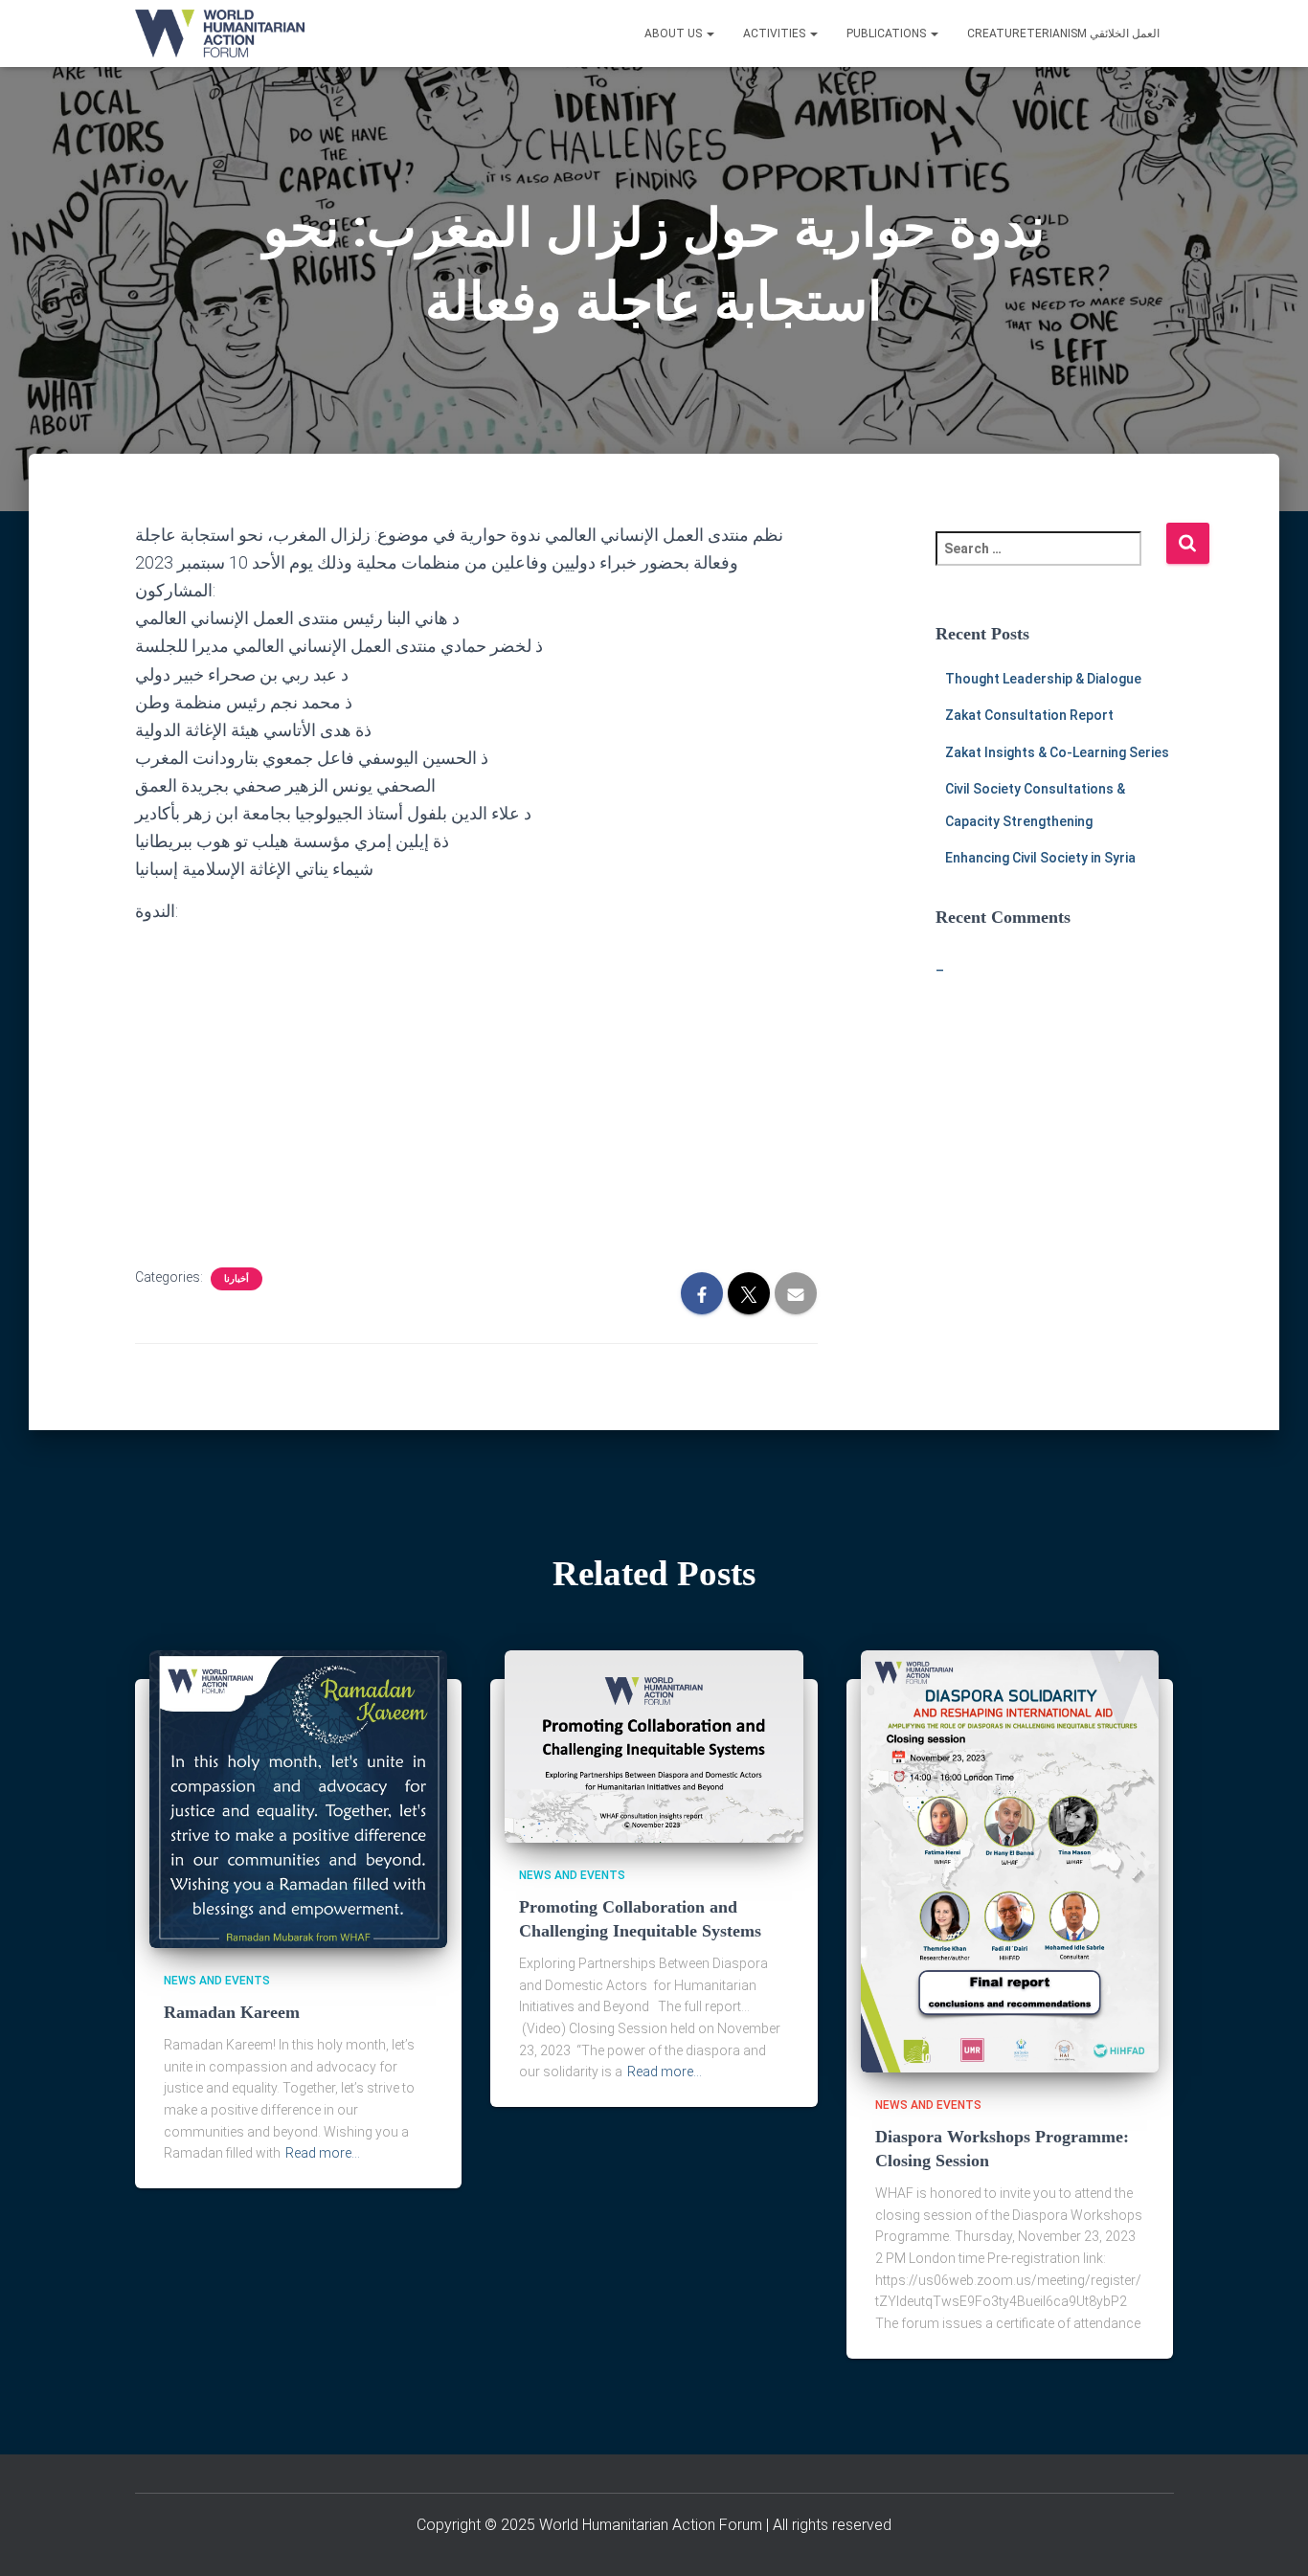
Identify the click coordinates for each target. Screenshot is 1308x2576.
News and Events (217, 1981)
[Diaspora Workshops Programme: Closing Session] (1010, 1860)
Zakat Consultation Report (1029, 715)
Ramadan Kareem (232, 2012)
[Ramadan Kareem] (299, 1798)
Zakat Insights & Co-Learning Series (1057, 752)
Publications (888, 34)
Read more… (323, 2153)
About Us (675, 34)
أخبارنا (237, 1278)
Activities (776, 34)
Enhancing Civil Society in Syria (1040, 858)
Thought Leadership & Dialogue (1043, 679)
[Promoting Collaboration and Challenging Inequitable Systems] (654, 1745)
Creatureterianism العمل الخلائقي (1063, 34)
